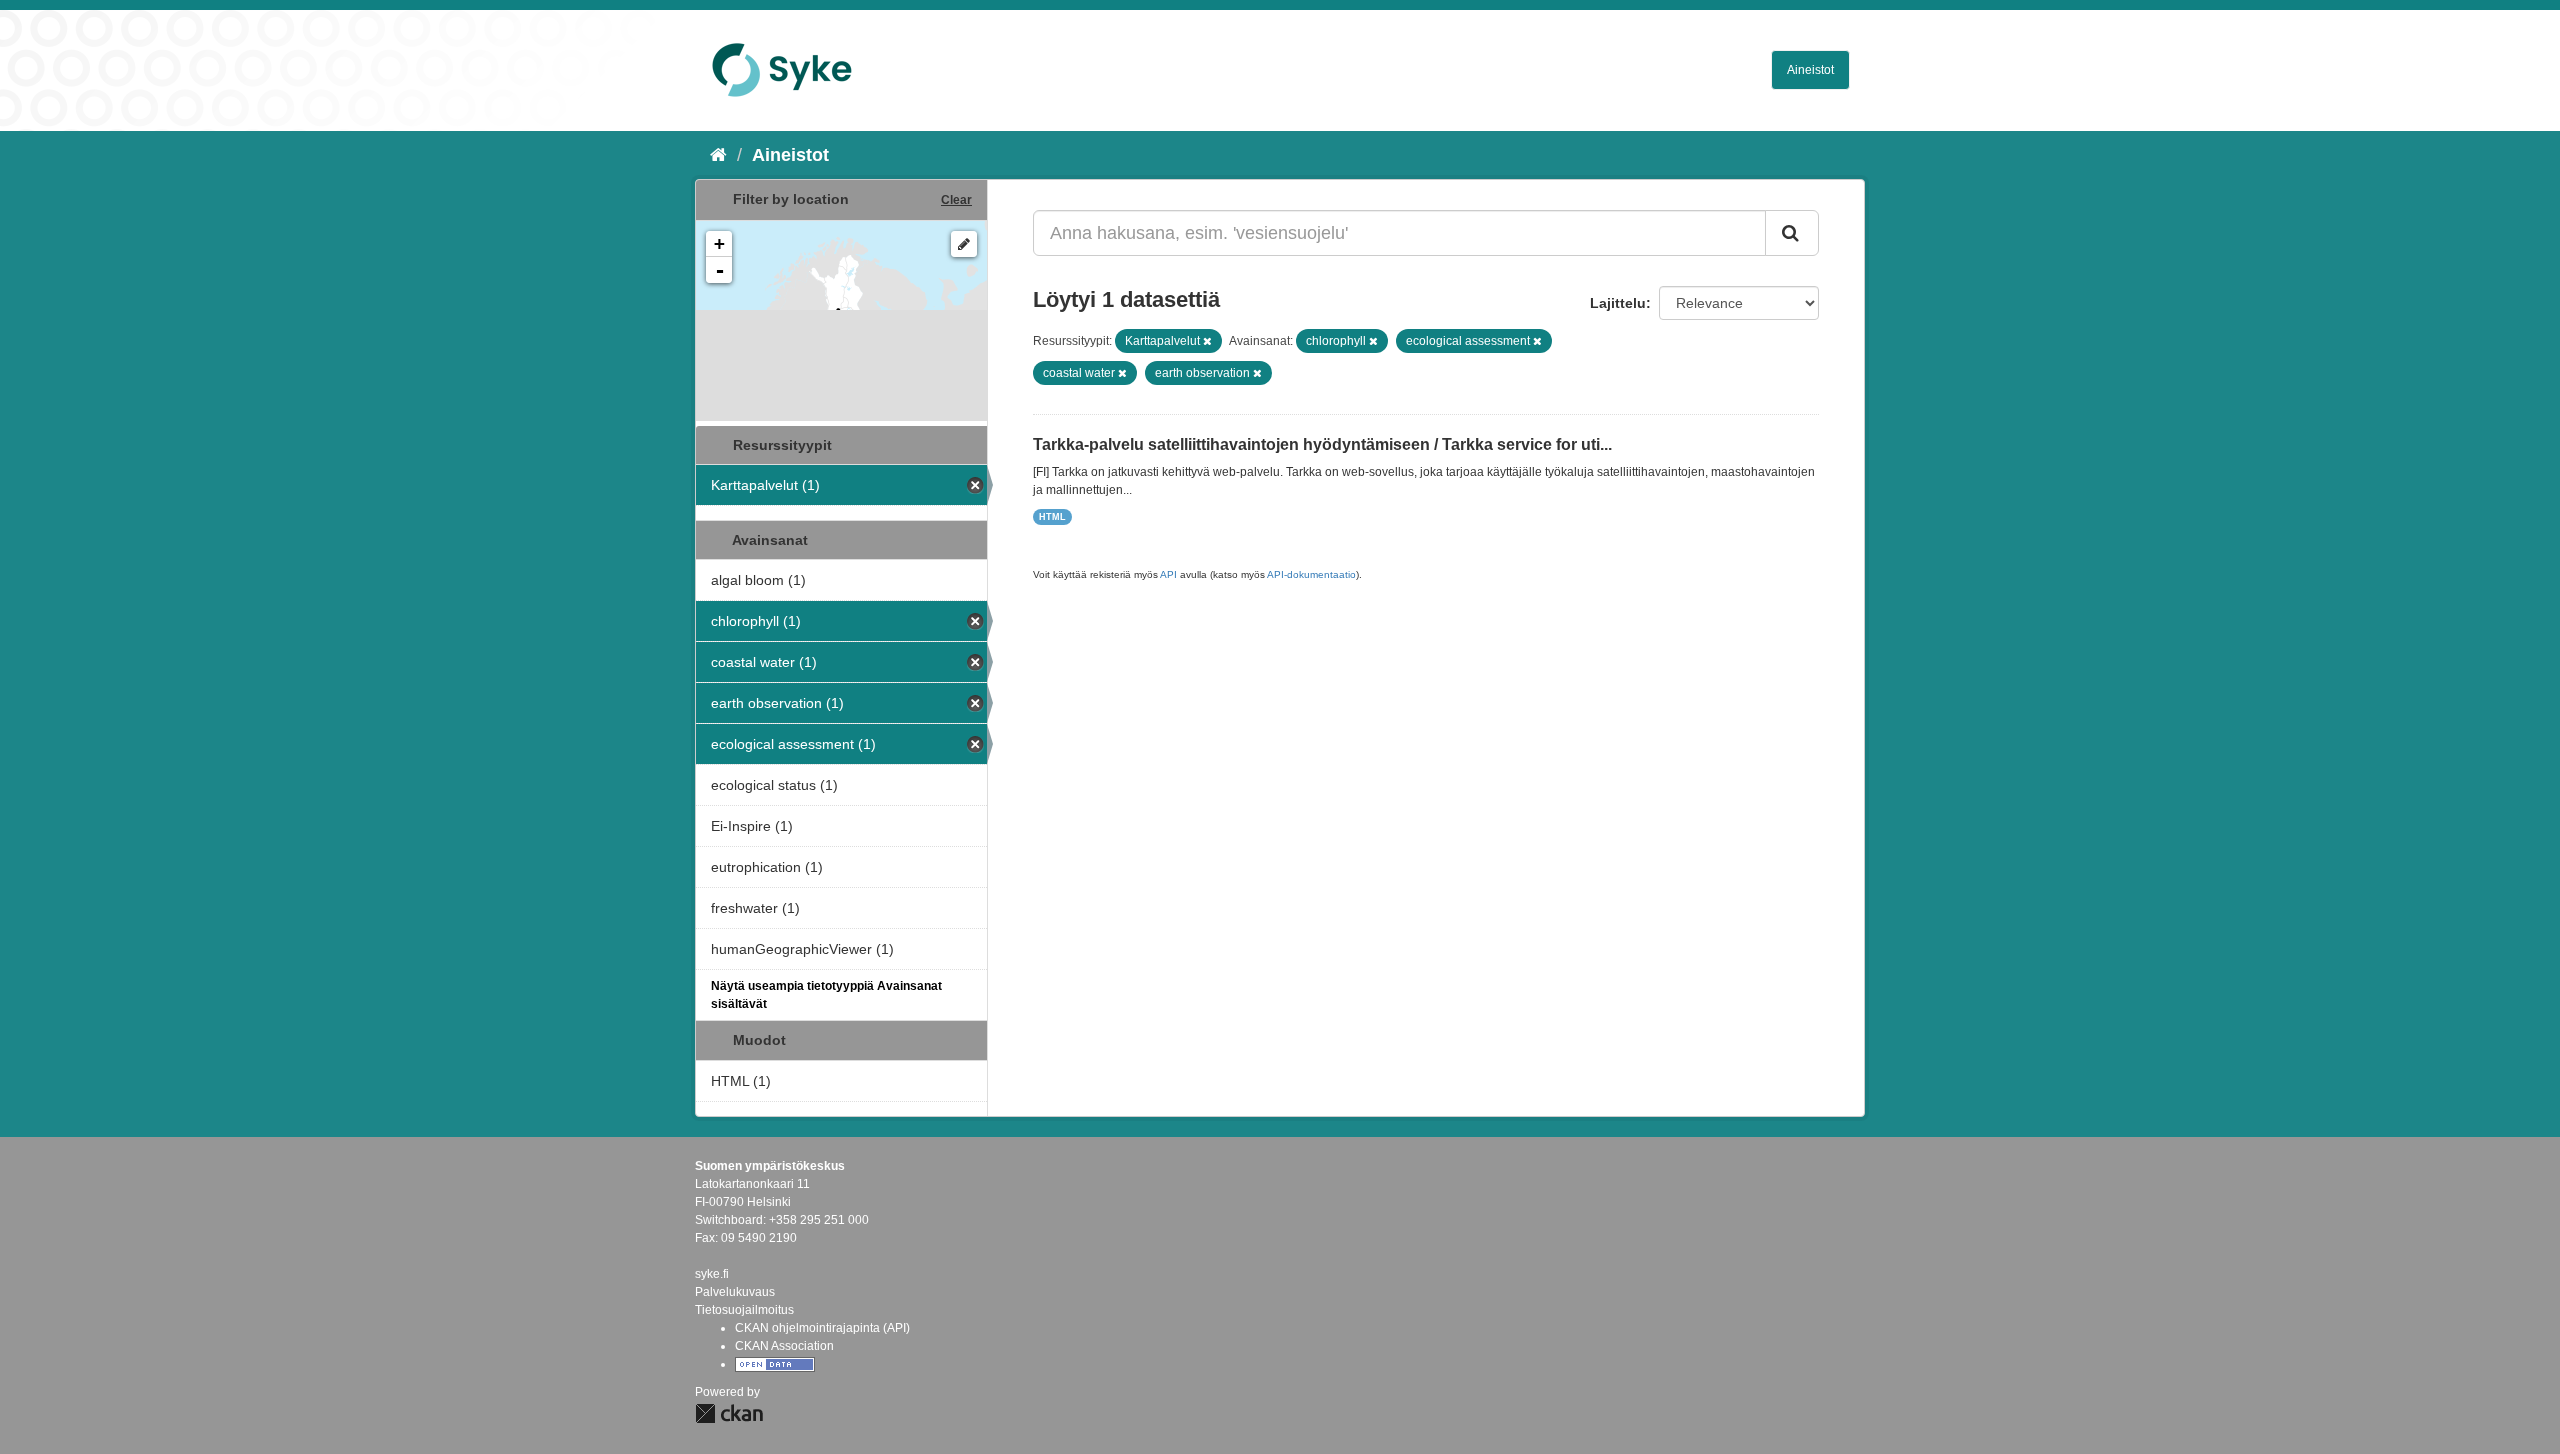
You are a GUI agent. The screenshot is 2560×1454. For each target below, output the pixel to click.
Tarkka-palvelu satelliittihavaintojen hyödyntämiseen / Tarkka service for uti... (1322, 444)
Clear (956, 200)
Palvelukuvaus (735, 1292)
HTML (1052, 517)
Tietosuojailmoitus (744, 1310)
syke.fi (712, 1274)
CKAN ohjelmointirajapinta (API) (822, 1328)
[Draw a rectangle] (964, 244)
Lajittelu (1618, 303)
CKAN (729, 1413)
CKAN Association (784, 1346)
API (1168, 574)
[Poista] (1207, 341)
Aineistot (1810, 70)
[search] (1792, 233)
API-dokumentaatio (1311, 574)
